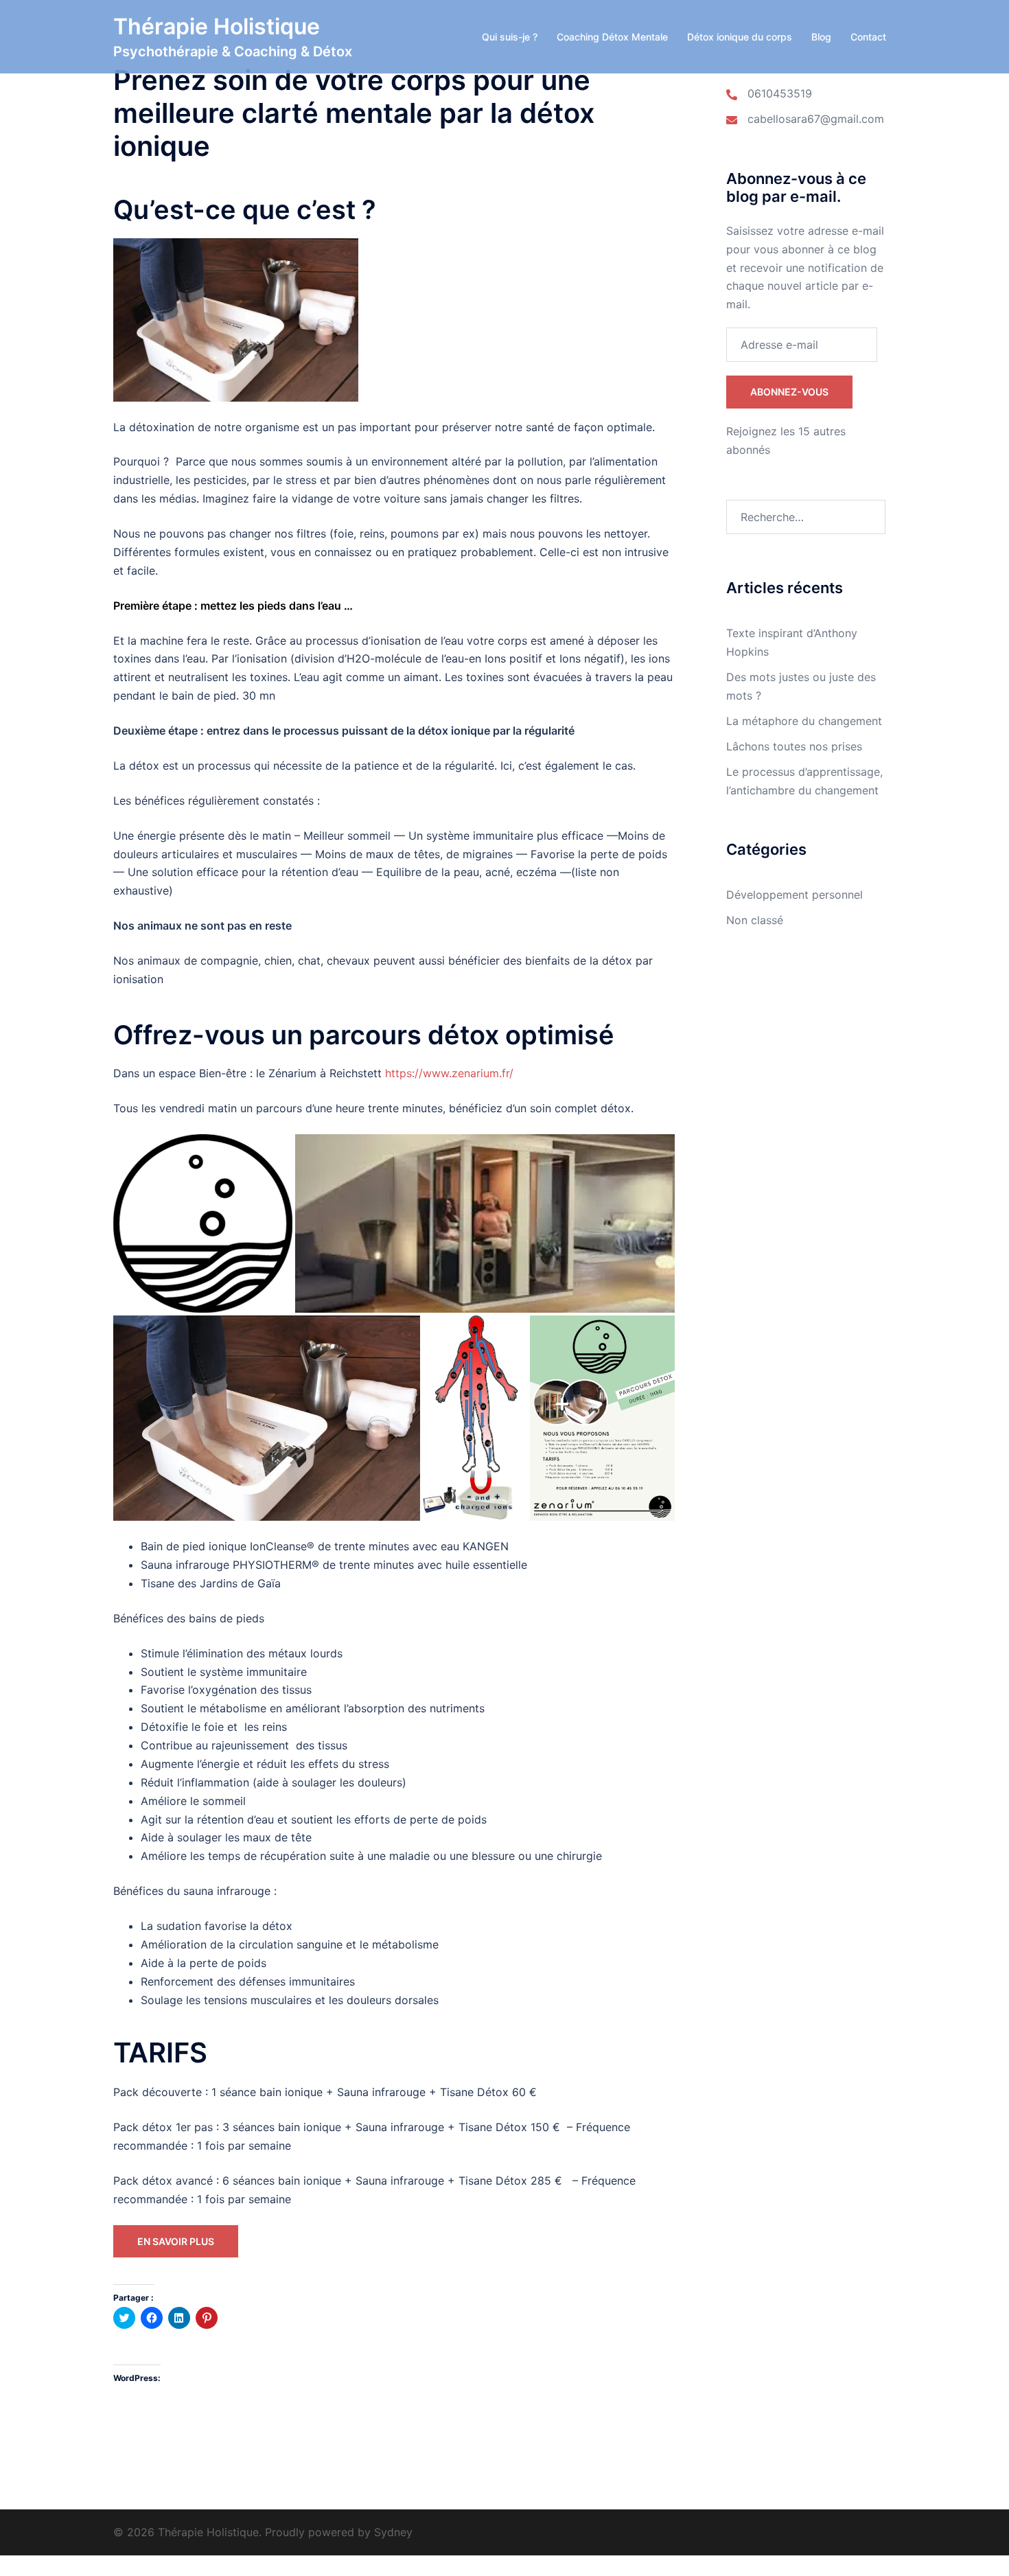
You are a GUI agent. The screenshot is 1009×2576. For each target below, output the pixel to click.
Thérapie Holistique (217, 26)
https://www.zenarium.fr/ (449, 1073)
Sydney (393, 2532)
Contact (868, 37)
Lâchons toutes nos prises (794, 746)
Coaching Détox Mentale (612, 37)
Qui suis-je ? (510, 37)
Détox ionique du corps (740, 37)
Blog (821, 37)
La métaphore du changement (804, 721)
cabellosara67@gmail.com (816, 119)
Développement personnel (795, 895)
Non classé (755, 920)
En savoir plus (176, 2241)
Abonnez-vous (789, 392)
